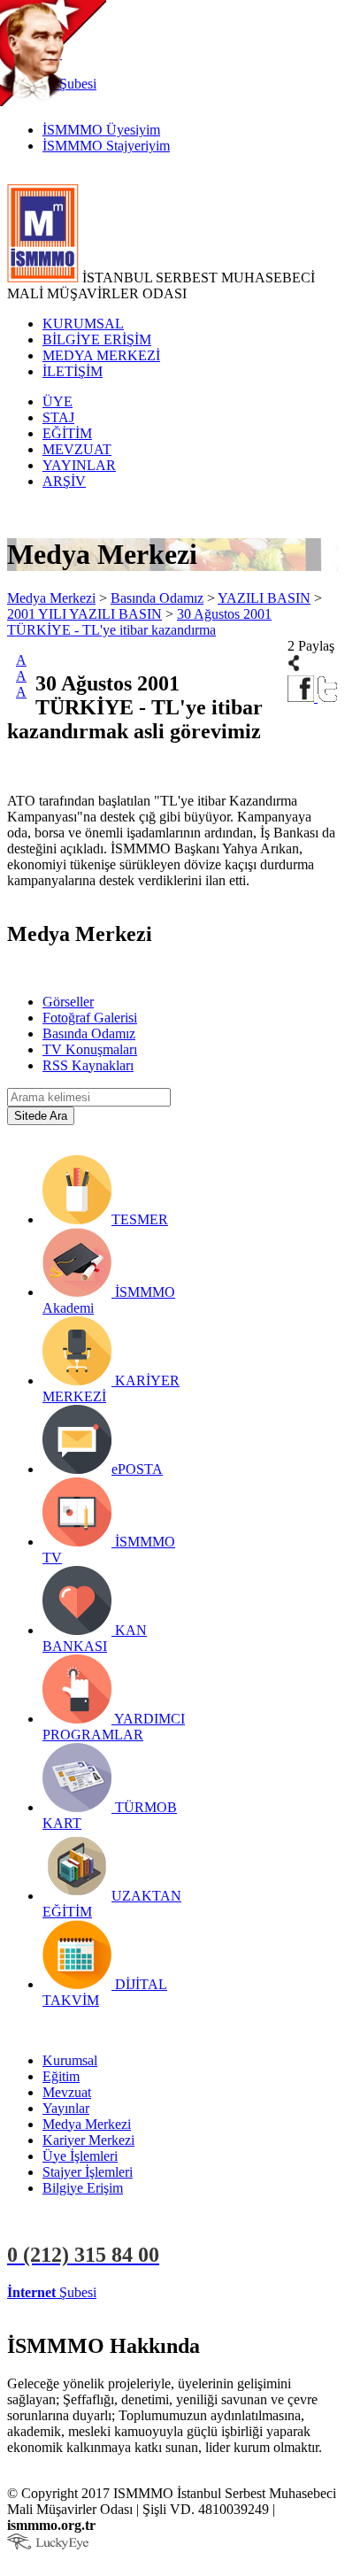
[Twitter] (328, 697)
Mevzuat (67, 2092)
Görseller (68, 1002)
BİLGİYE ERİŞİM (97, 339)
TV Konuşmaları (90, 1049)
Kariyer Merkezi (88, 2140)
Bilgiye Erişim (83, 2188)
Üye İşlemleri (80, 2156)
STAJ (58, 417)
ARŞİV (64, 481)
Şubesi (52, 2292)
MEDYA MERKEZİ (101, 355)
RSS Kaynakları (88, 1065)
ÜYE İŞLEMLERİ (154, 2292)
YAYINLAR (79, 465)
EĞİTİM (67, 433)
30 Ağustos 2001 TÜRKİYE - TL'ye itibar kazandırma (139, 622)
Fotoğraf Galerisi (90, 1018)
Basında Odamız (157, 598)
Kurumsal (70, 2060)
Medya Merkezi (51, 598)
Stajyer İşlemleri (88, 2172)
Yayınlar (66, 2108)
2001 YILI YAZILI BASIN (84, 614)
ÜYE (57, 401)
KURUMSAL (83, 324)
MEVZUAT (77, 449)
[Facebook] (303, 697)
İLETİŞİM (73, 371)
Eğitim (61, 2076)
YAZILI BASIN (264, 598)
